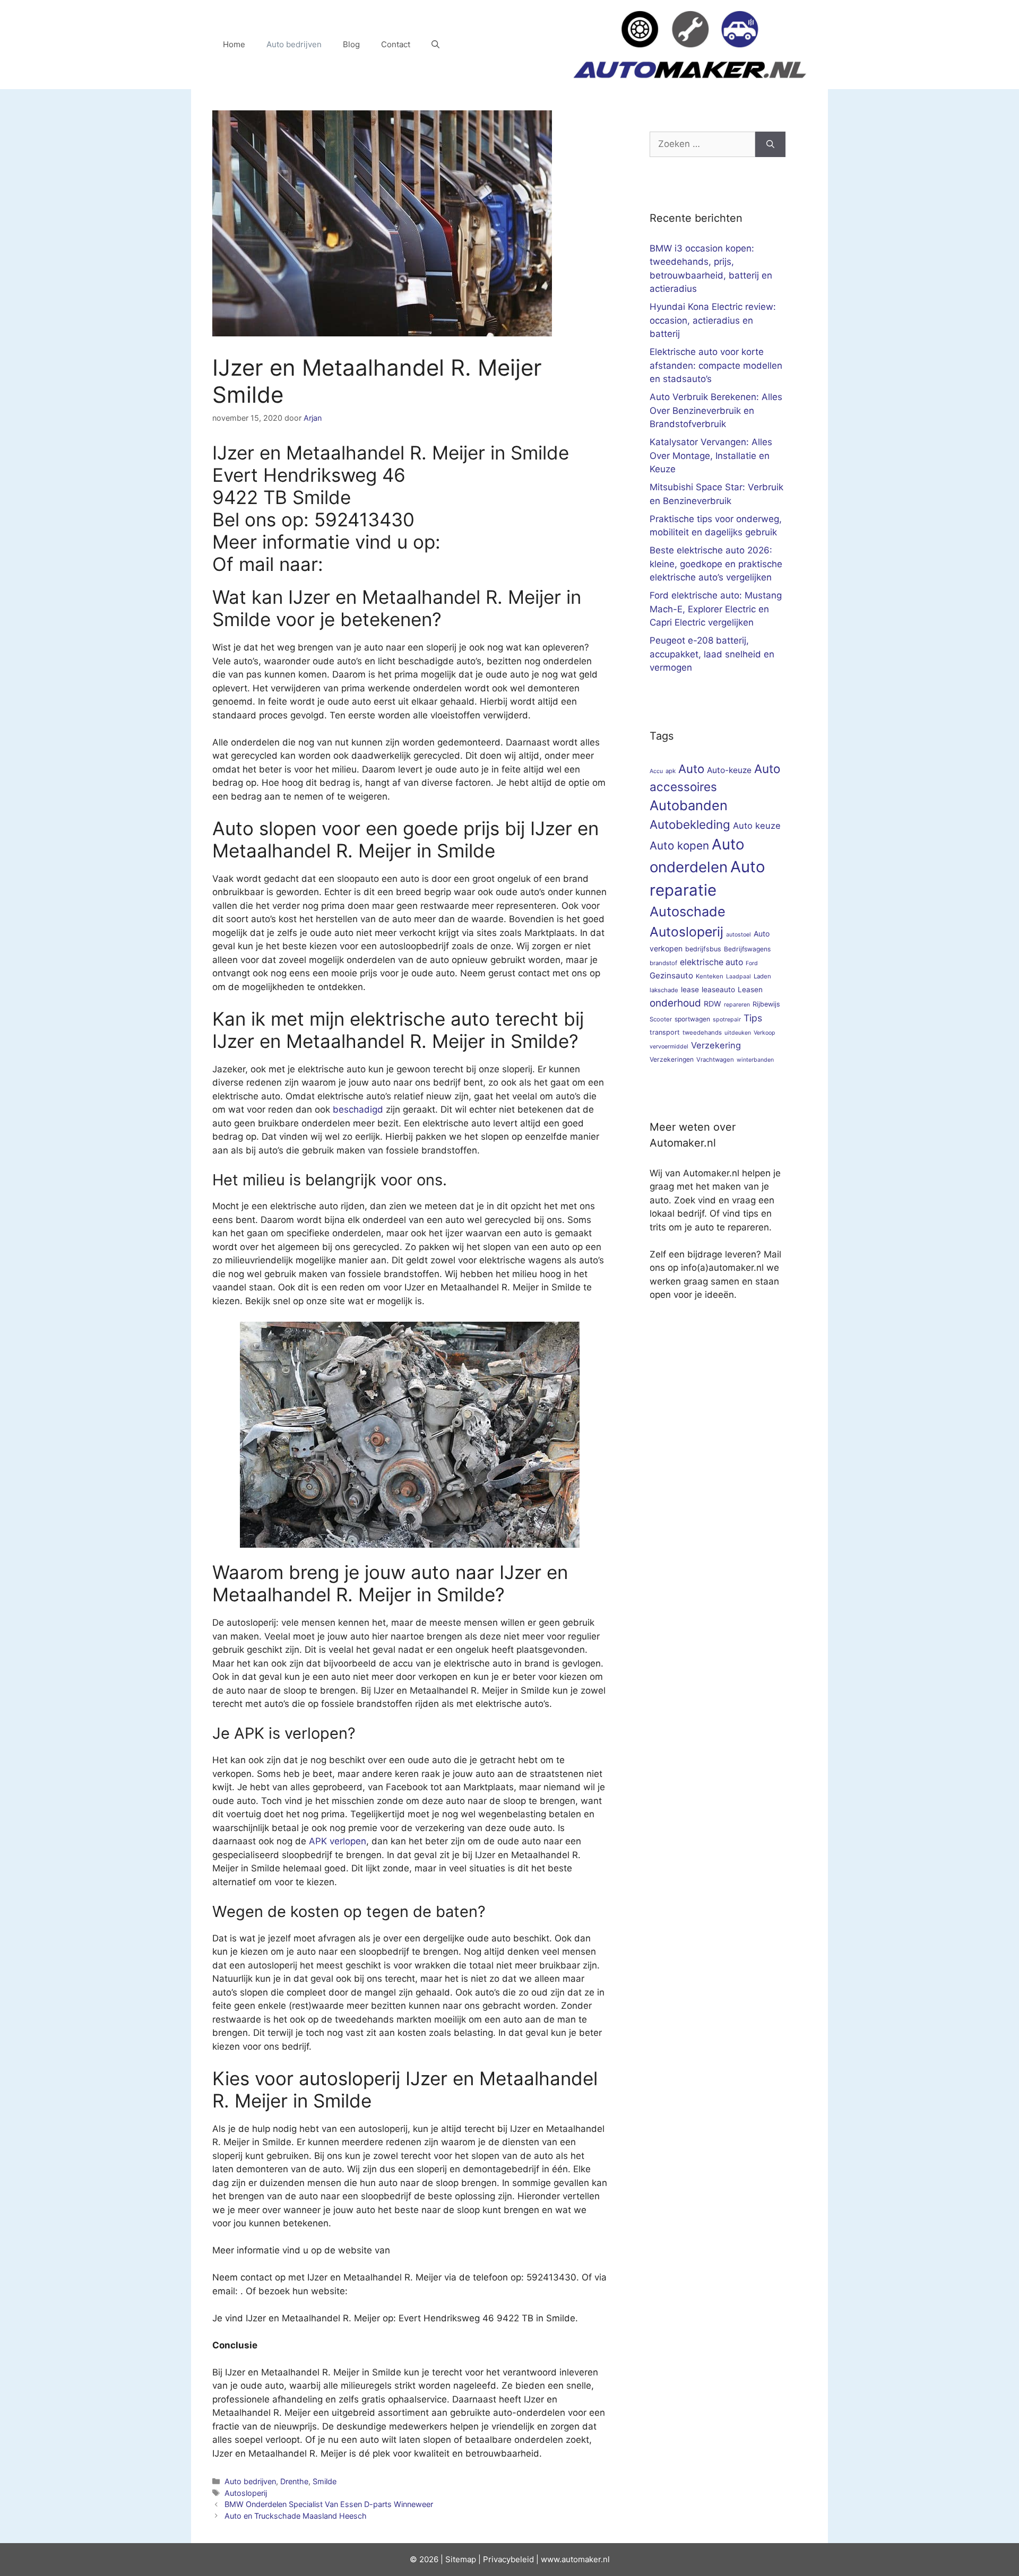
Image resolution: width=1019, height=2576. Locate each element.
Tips (753, 1018)
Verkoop (765, 1033)
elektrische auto (711, 962)
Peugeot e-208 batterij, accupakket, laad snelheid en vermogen (712, 654)
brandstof (663, 963)
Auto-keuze (729, 770)
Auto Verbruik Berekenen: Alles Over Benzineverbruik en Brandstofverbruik (716, 410)
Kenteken (710, 976)
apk (671, 771)
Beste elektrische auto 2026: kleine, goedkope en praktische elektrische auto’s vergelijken (716, 564)
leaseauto (718, 990)
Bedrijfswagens (747, 949)
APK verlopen (338, 1841)
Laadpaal (739, 977)
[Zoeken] (770, 144)
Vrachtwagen (715, 1060)
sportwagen (692, 1019)
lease (690, 990)
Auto (691, 769)
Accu (656, 771)
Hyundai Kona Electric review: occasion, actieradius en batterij (713, 320)
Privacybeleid (508, 2559)
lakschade (664, 990)
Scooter (661, 1019)
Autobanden (689, 805)
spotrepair (727, 1020)
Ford (752, 963)
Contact (396, 44)
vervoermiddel (669, 1047)
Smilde (325, 2481)
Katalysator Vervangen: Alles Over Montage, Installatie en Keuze (711, 456)
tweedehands (702, 1033)
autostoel (739, 935)
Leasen (750, 990)
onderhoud (675, 1003)
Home (234, 44)
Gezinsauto (671, 975)
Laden (762, 976)
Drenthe (294, 2481)
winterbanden (755, 1060)
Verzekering (716, 1045)
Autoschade (688, 912)
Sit (450, 2559)
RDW (713, 1004)
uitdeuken (738, 1033)
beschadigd (358, 1109)
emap (466, 2559)
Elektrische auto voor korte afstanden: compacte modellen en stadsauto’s (716, 365)
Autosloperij (246, 2493)
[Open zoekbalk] (435, 45)
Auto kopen (679, 845)
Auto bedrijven (294, 44)
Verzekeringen (672, 1059)
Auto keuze (757, 826)
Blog (351, 44)
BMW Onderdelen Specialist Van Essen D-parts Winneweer (329, 2504)
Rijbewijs (766, 1004)
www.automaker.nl (575, 2559)
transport (665, 1032)
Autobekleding (690, 824)
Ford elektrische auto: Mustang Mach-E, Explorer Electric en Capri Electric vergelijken (716, 609)
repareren (737, 1005)
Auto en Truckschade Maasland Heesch (296, 2516)
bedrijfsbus (703, 949)
